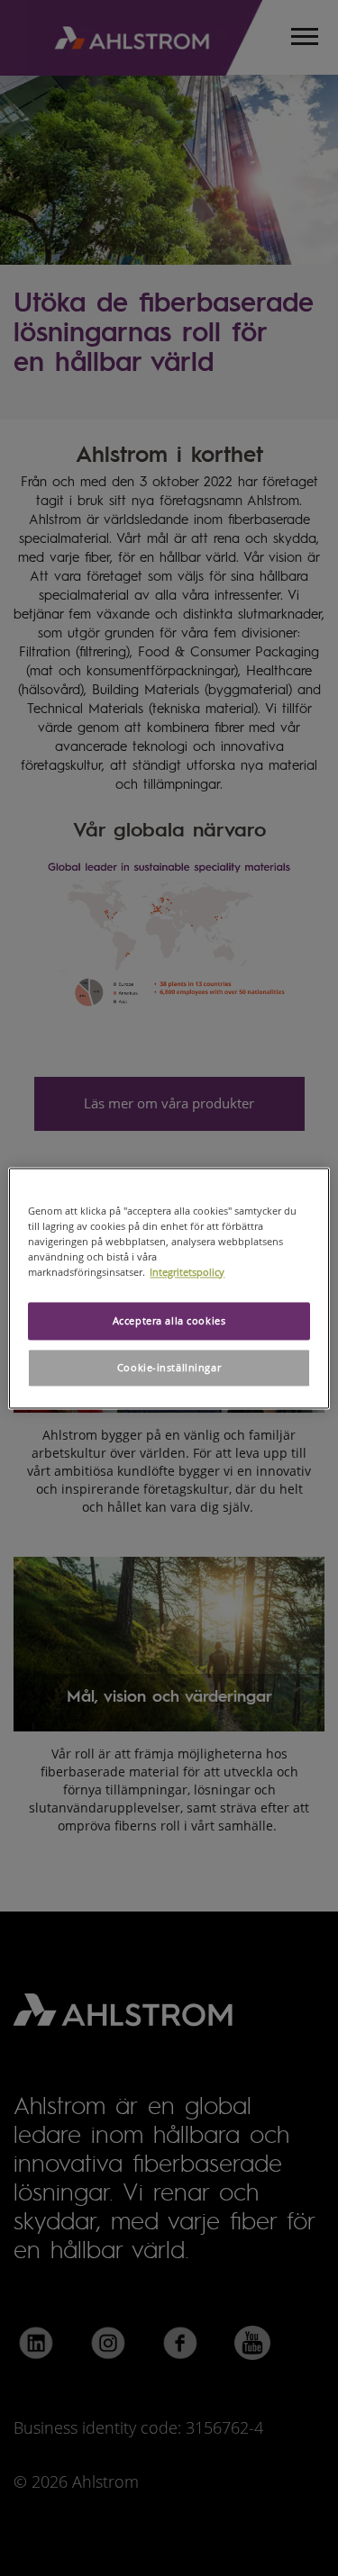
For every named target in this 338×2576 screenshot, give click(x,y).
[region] (169, 1288)
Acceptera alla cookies (169, 1320)
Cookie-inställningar (169, 1367)
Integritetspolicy (187, 1272)
